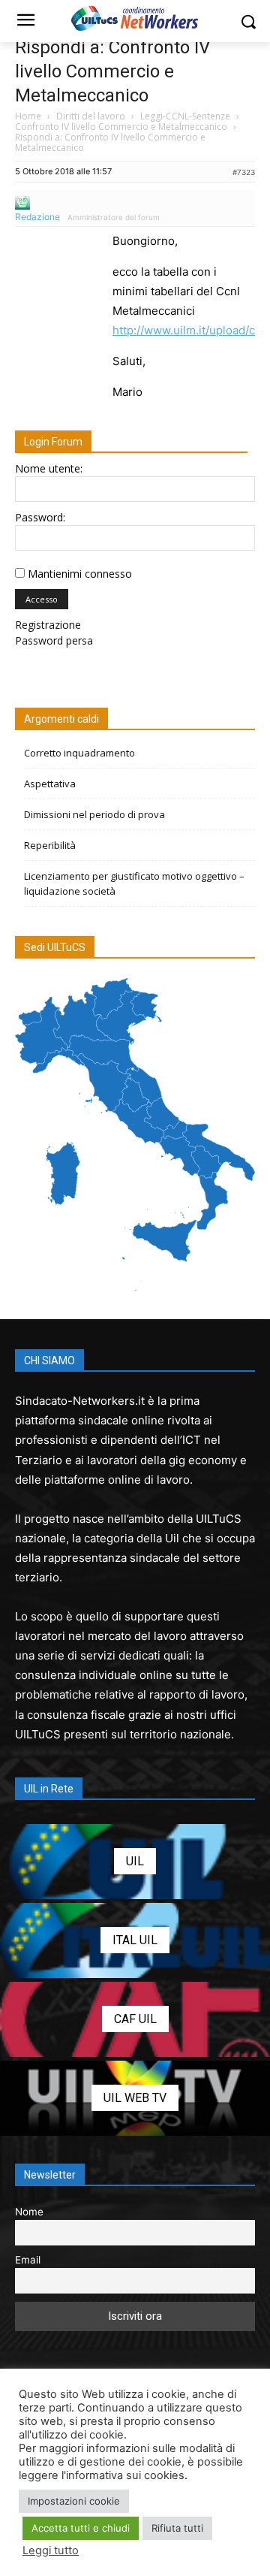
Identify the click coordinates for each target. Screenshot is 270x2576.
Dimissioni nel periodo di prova (94, 814)
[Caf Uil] (135, 2019)
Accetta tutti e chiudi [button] (81, 2528)
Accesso (42, 599)
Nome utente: (49, 468)
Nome (29, 2212)
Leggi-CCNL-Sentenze (185, 116)
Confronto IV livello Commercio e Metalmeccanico (121, 127)
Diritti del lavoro (91, 116)
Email (28, 2260)
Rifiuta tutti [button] (177, 2528)
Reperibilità (50, 845)
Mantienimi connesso (80, 574)
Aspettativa (50, 784)
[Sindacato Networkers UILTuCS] (135, 18)
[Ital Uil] (135, 1940)
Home (28, 116)
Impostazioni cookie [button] (74, 2501)
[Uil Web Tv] (135, 2098)
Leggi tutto (51, 2550)
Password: (40, 517)
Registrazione (48, 625)
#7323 (244, 172)
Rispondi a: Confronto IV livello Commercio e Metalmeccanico (112, 71)
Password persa (54, 640)
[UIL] (135, 1862)
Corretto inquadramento (79, 753)
